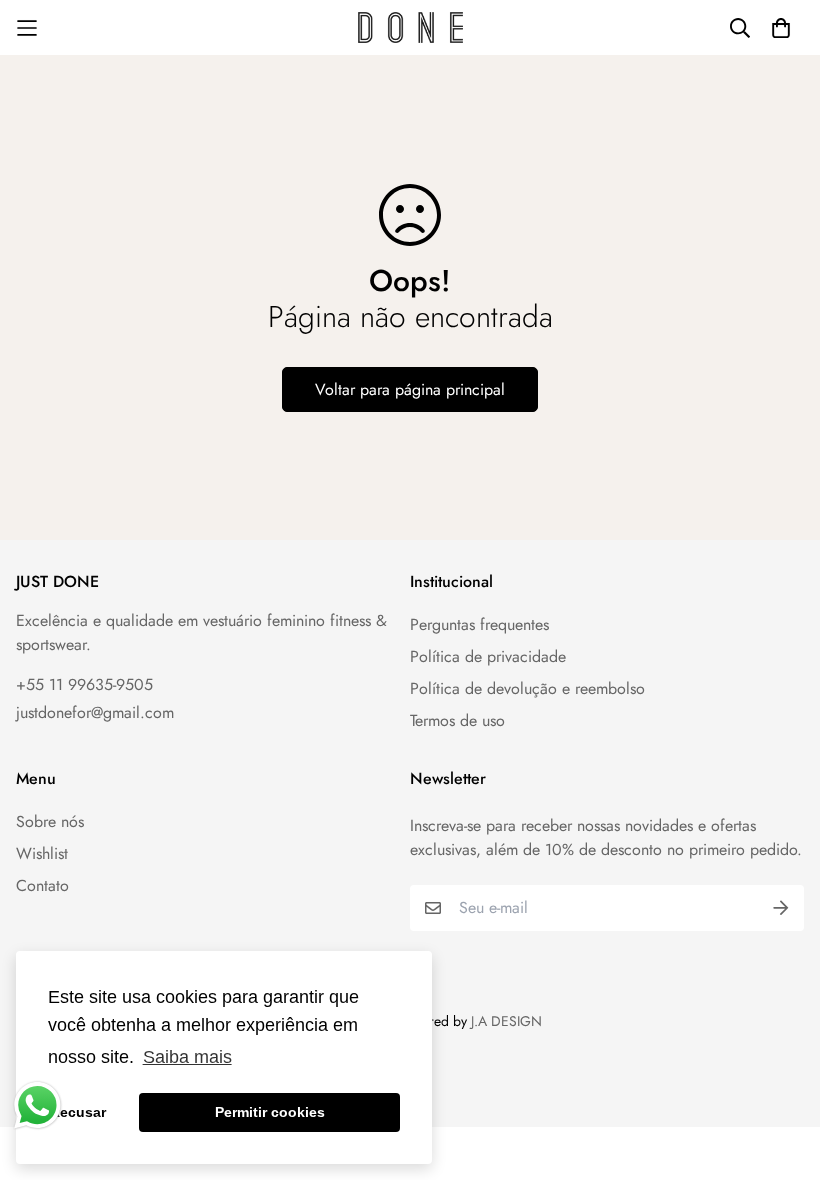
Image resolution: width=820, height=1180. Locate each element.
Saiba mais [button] (187, 1057)
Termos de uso (457, 720)
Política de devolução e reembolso (527, 688)
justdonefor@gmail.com (95, 712)
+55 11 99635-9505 (84, 684)
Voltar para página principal (410, 389)
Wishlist (42, 853)
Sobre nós (50, 821)
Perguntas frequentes (479, 624)
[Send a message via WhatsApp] (37, 1105)
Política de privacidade (488, 656)
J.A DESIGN (506, 1021)
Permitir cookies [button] (270, 1112)
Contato (42, 885)
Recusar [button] (78, 1112)
